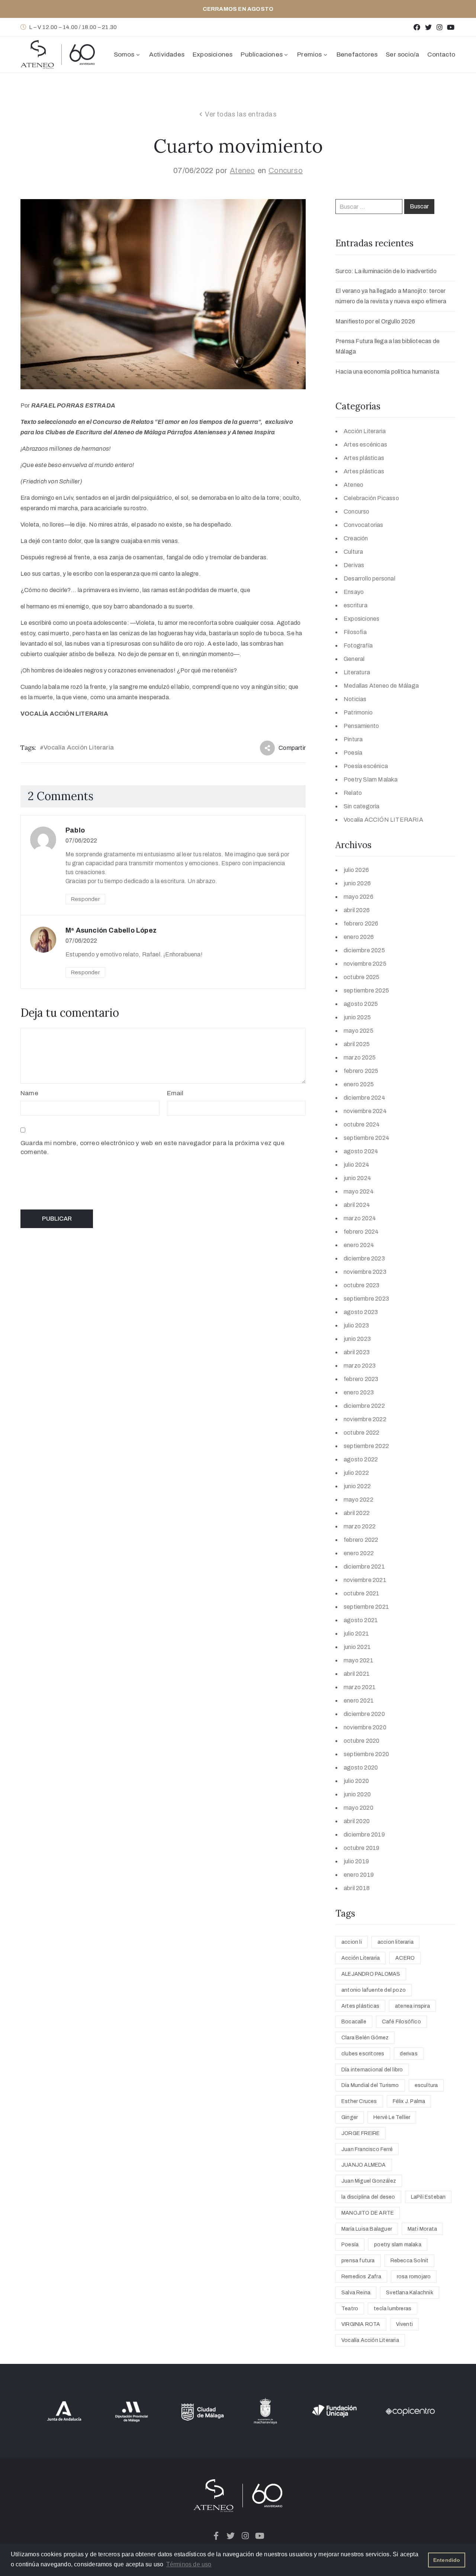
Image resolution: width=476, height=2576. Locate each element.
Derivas (354, 565)
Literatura (357, 672)
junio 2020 (357, 1794)
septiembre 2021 (366, 1607)
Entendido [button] (447, 2560)
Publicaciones (262, 55)
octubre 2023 (361, 1285)
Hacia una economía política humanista (387, 372)
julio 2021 (356, 1634)
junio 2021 (357, 1647)
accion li (352, 1942)
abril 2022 (357, 1513)
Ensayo (354, 592)
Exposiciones (213, 55)
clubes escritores (363, 2054)
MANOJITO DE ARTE (368, 2213)
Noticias (355, 699)
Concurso (286, 170)
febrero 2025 (361, 1071)
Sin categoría (362, 806)
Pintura (353, 739)
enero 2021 (359, 1701)
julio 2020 (356, 1781)
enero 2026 (359, 937)
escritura (356, 605)
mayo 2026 (358, 897)
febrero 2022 (361, 1540)
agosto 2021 (361, 1620)
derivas (409, 2054)
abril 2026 (357, 910)
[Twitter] (428, 27)
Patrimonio (358, 712)
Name (29, 1093)
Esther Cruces (359, 2101)
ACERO (405, 1958)
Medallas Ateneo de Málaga (381, 686)
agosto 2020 (361, 1768)
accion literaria (395, 1942)
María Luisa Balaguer (367, 2229)
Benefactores (357, 55)
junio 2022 (357, 1486)
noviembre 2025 (365, 964)
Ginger (350, 2117)
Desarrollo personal (369, 579)
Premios (309, 55)
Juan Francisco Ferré (367, 2149)
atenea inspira (412, 2006)
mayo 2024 (359, 1191)
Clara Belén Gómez (365, 2038)
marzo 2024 (360, 1218)
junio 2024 (357, 1178)
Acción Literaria (365, 431)
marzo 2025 (360, 1057)
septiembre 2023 (366, 1299)
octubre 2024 (362, 1124)
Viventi (404, 2324)
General (354, 659)
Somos (124, 55)
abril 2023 (357, 1352)
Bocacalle (354, 2022)
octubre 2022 (361, 1433)
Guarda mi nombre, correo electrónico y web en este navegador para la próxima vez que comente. (152, 1148)
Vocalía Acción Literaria (79, 747)
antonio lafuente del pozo (374, 1990)
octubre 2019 (361, 1848)
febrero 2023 (361, 1379)
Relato (353, 793)
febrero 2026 (361, 923)
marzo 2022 (360, 1526)
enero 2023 (359, 1392)
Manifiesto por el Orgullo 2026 (375, 321)
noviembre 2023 (365, 1272)
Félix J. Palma (409, 2101)
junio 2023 (357, 1339)
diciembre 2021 (364, 1567)
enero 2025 (359, 1084)
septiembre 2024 (366, 1138)
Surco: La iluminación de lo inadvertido (386, 271)
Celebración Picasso (371, 498)
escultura (426, 2085)
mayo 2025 (358, 1031)
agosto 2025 (361, 1004)
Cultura (353, 552)
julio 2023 (356, 1325)
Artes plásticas (364, 458)
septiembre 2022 (366, 1446)
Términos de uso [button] (189, 2564)
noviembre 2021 (365, 1580)
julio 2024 (356, 1165)
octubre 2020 (361, 1741)
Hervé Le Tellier (392, 2117)
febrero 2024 (361, 1232)
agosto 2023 (361, 1312)
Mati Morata (422, 2229)
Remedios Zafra (361, 2277)
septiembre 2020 (366, 1754)
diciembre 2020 (364, 1714)
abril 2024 (357, 1205)
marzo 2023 (360, 1366)
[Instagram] (439, 27)
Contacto (441, 55)
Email (175, 1093)
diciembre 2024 (364, 1098)
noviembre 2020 (365, 1727)
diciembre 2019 (364, 1834)
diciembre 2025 (364, 950)
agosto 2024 (361, 1151)
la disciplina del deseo (368, 2197)
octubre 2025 (361, 977)
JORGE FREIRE (361, 2133)
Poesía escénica (366, 766)
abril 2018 (357, 1888)
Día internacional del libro (372, 2070)
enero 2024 (359, 1245)
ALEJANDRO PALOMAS (371, 1974)
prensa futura (358, 2261)
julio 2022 (356, 1473)
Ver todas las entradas (241, 114)
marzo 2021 (360, 1687)
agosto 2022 (361, 1459)
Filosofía (355, 632)
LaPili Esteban (428, 2197)
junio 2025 (357, 1017)
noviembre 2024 (365, 1111)
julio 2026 (356, 870)
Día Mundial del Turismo (370, 2085)
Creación (356, 538)
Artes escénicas (365, 445)
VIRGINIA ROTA (361, 2324)
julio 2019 (356, 1861)
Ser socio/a (402, 55)
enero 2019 (359, 1875)
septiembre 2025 (366, 990)
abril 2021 (357, 1674)
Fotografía (358, 645)
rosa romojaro (414, 2277)
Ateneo (242, 170)
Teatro (350, 2309)
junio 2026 (357, 883)
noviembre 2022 (365, 1419)
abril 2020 (357, 1821)
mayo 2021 (358, 1660)
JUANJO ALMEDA (364, 2165)
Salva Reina (356, 2293)
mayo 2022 (358, 1500)
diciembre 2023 (364, 1258)
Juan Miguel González (369, 2181)
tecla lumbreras (393, 2309)
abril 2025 (357, 1044)
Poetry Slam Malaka (371, 779)
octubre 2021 (361, 1593)
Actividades (167, 55)
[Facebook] (417, 27)
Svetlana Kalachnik (410, 2293)
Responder (85, 899)
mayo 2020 (358, 1808)
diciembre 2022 (364, 1406)
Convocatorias (364, 525)
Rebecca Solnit (410, 2261)
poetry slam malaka (398, 2245)
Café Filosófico (401, 2022)
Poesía (353, 753)
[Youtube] (451, 27)
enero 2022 (359, 1553)
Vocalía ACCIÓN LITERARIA (383, 820)
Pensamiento (361, 726)
